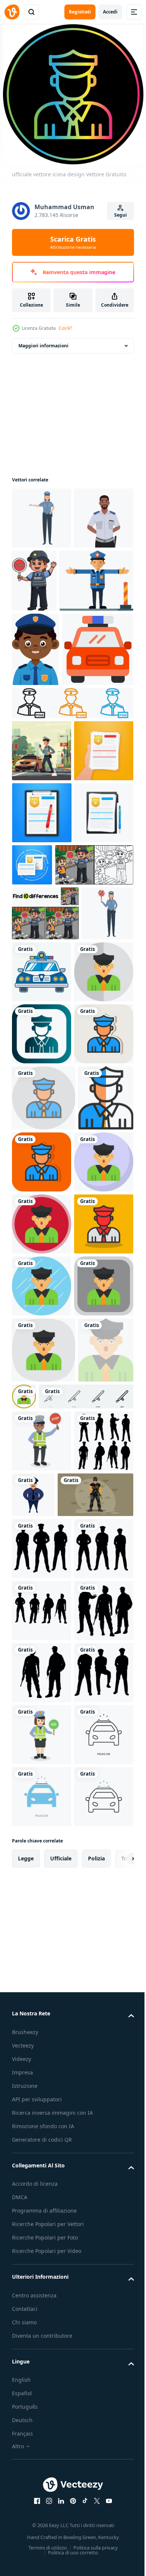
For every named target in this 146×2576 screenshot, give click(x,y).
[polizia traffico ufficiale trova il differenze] (45, 1175)
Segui (121, 215)
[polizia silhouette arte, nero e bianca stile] (42, 2145)
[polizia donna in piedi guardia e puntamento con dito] (42, 518)
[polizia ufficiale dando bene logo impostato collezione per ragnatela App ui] (72, 841)
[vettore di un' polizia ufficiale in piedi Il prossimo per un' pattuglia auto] (42, 888)
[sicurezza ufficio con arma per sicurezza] (50, 2198)
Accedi (110, 12)
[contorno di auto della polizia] (96, 1233)
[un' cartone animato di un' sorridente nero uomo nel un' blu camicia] (36, 712)
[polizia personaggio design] (95, 2136)
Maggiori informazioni (43, 346)
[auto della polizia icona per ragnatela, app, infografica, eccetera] (48, 787)
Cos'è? (65, 328)
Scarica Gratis (73, 242)
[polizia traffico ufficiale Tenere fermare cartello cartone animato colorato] (96, 581)
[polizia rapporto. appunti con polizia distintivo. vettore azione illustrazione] (42, 950)
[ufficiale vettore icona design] (42, 1295)
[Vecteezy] (12, 12)
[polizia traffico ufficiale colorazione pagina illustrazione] (51, 1126)
